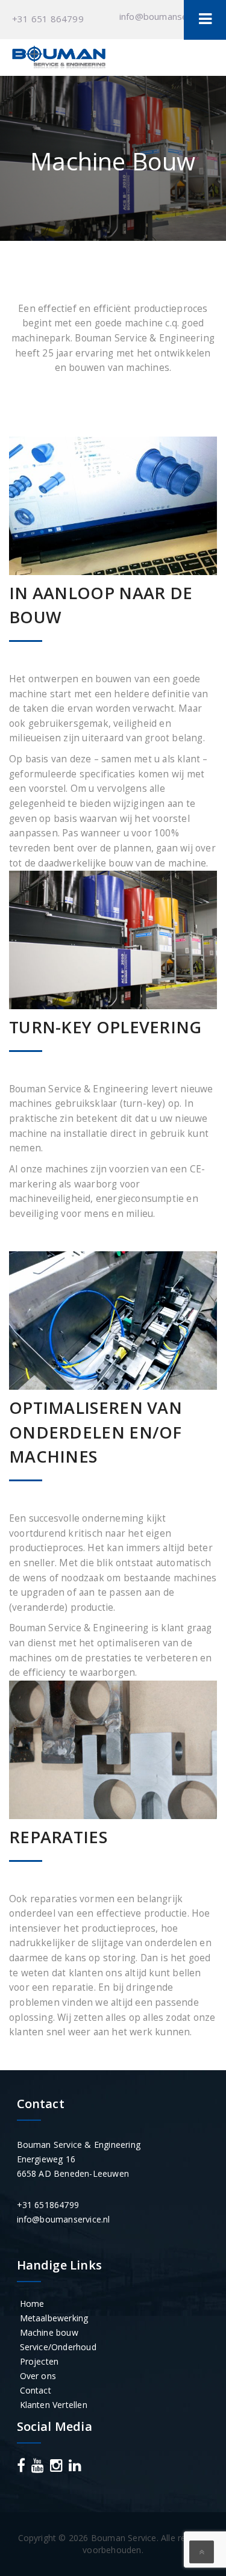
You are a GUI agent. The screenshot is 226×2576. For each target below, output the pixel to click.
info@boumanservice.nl (168, 16)
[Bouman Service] (59, 58)
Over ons (38, 2376)
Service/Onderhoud (58, 2347)
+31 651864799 (48, 2205)
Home (32, 2304)
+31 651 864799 (48, 19)
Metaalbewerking (54, 2318)
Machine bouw (49, 2332)
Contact (36, 2390)
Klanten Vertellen (54, 2405)
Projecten (39, 2361)
